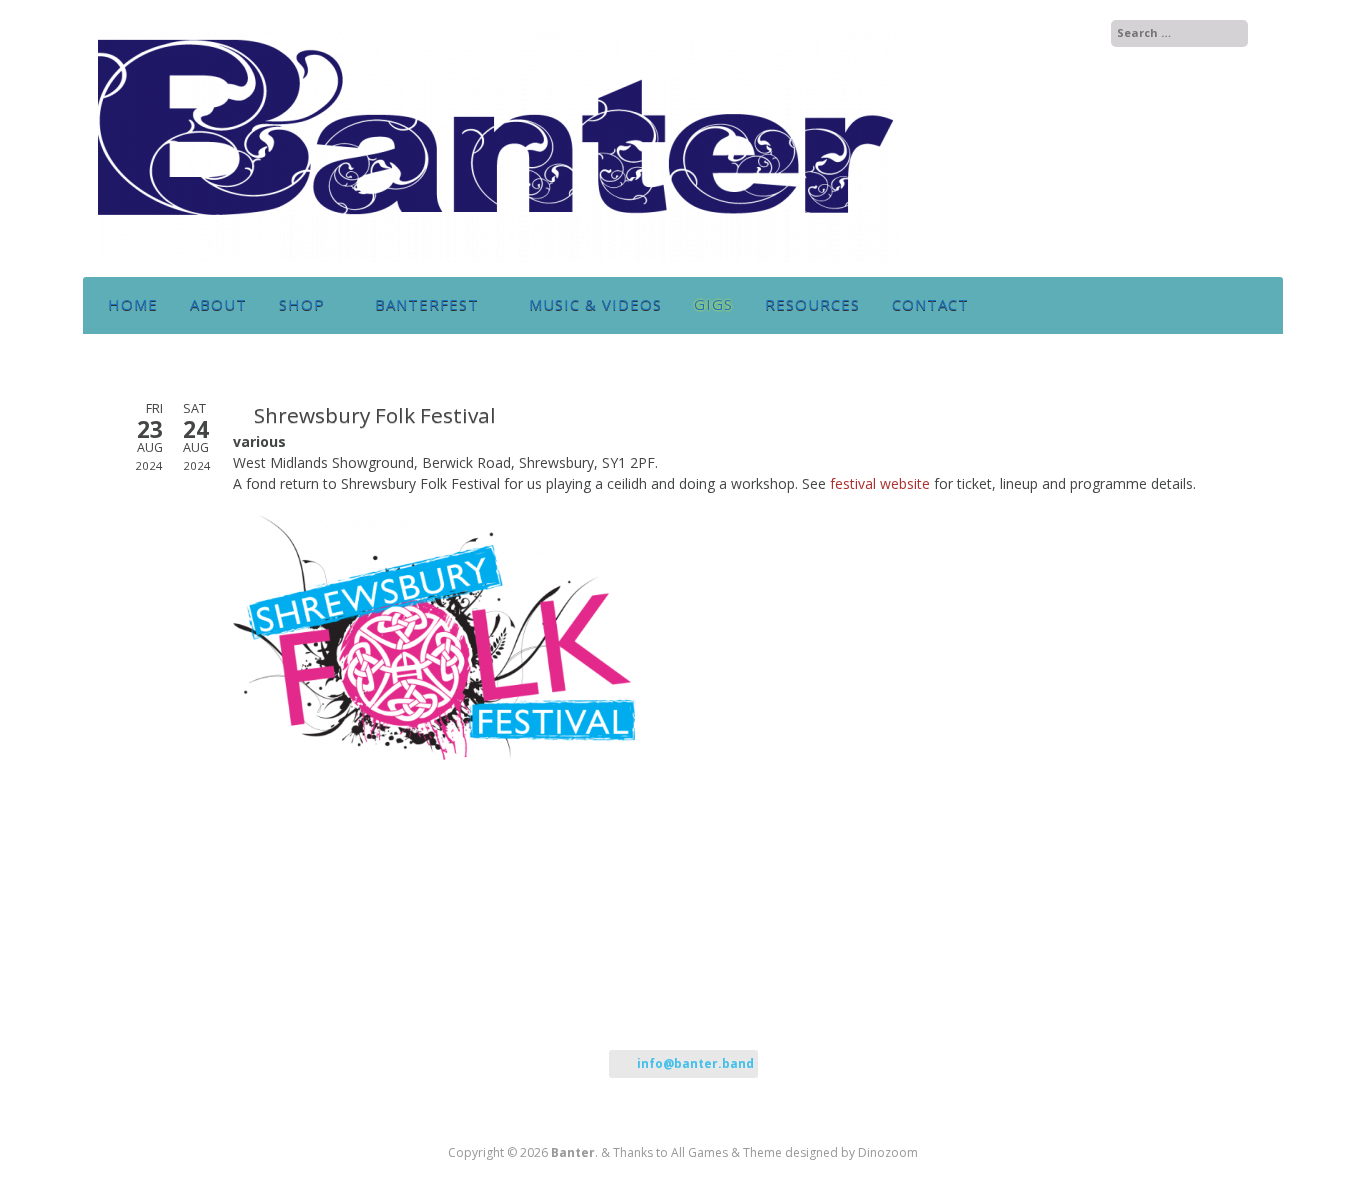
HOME (133, 304)
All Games (699, 1152)
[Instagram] (1047, 33)
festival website (880, 483)
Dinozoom (888, 1152)
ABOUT (218, 304)
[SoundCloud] (1068, 33)
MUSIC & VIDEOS (595, 304)
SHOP (302, 304)
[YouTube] (1087, 33)
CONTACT (930, 304)
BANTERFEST (427, 304)
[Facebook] (1005, 33)
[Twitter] (1026, 33)
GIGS (713, 304)
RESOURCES (812, 304)
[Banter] (498, 256)
